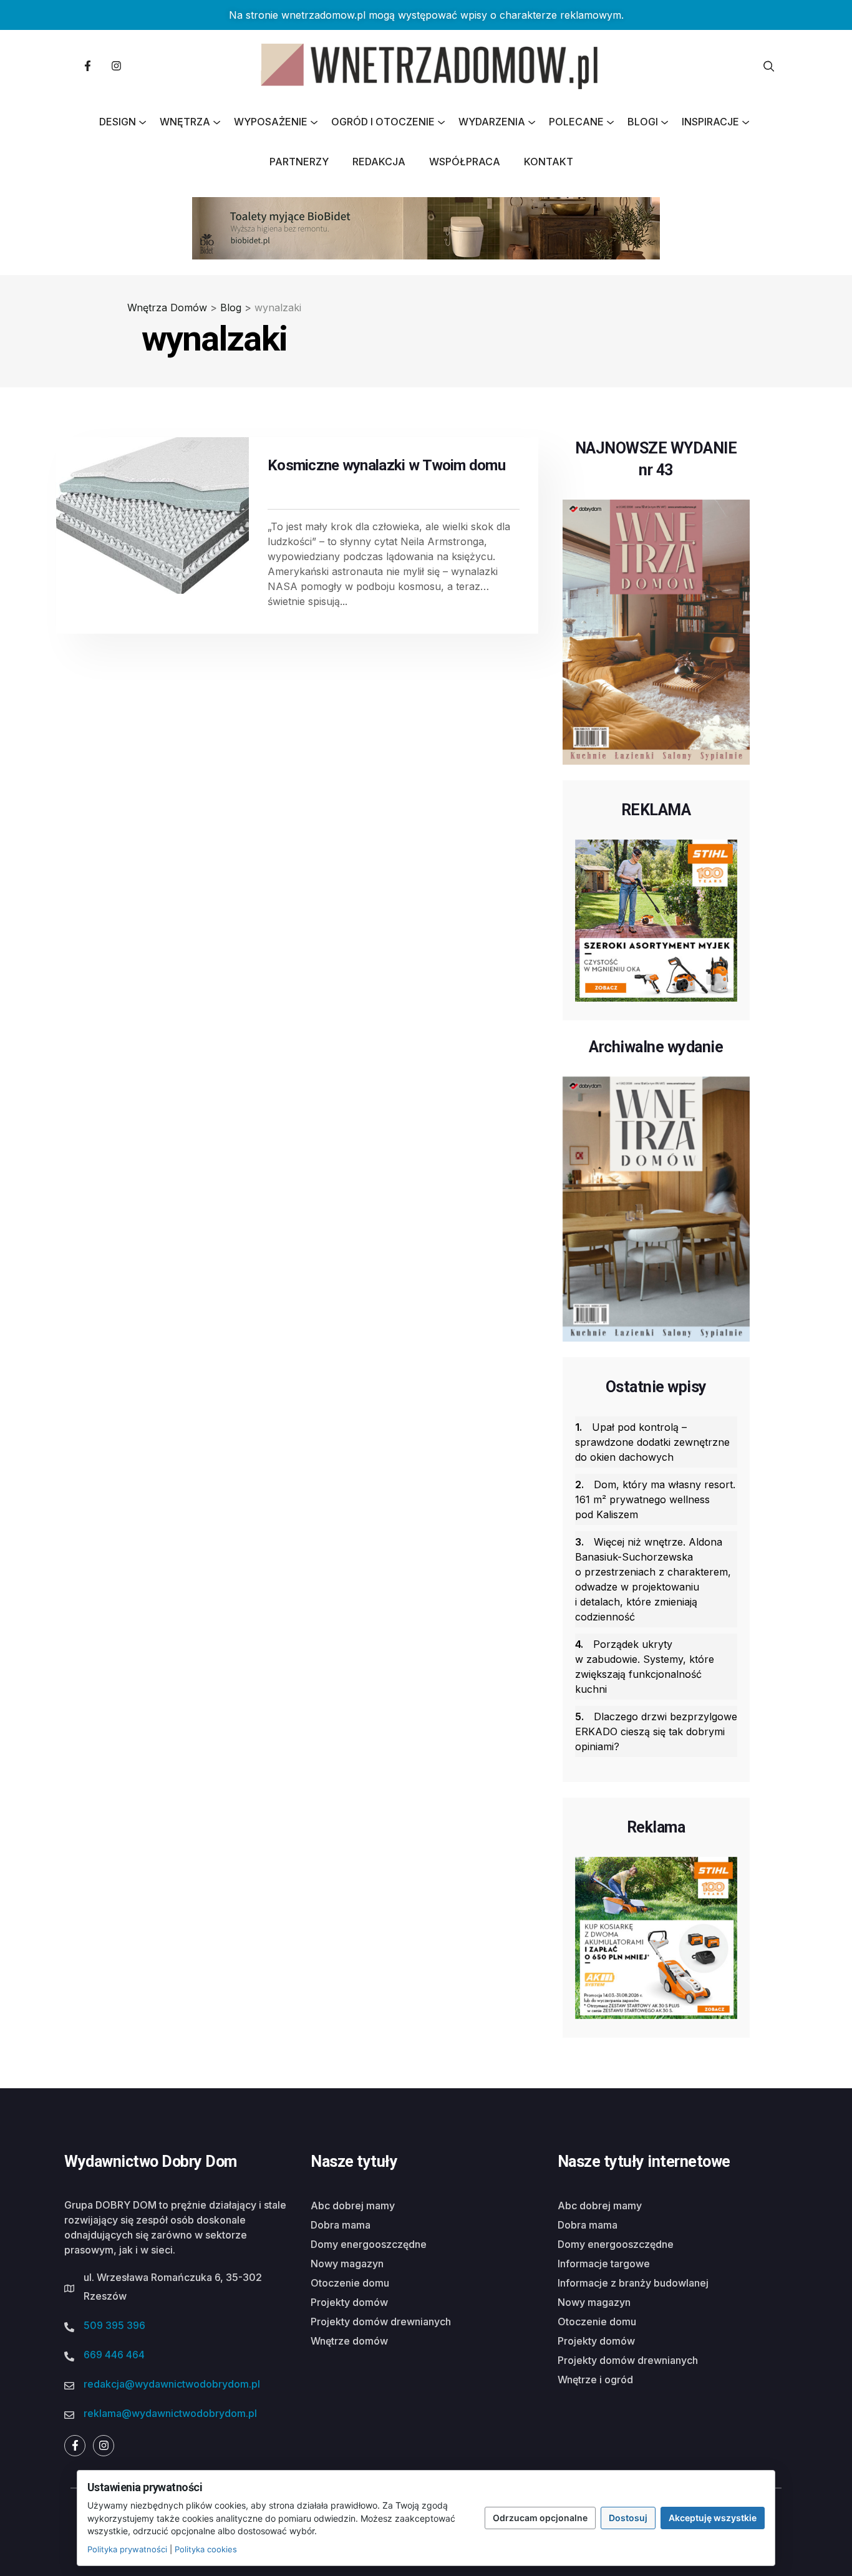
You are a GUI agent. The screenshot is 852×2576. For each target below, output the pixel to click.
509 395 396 (114, 2325)
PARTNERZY (299, 162)
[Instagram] (116, 66)
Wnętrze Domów (349, 2341)
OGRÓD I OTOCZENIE (383, 122)
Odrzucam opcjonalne (540, 2518)
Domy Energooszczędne (369, 2244)
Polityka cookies (206, 2549)
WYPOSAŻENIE (271, 122)
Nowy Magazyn (347, 2264)
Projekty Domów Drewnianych (381, 2322)
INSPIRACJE (710, 122)
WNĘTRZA (185, 122)
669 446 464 (114, 2355)
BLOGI (643, 122)
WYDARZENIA (492, 122)
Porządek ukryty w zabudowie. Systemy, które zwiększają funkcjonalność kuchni (645, 1667)
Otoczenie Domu (350, 2283)
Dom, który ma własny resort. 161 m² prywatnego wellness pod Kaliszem (655, 1499)
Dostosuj (628, 2518)
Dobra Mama (341, 2225)
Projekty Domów (349, 2302)
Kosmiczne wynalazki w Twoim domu (386, 465)
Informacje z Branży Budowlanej (633, 2283)
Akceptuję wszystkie (713, 2518)
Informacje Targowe (604, 2264)
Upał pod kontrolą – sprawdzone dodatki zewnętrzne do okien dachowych (652, 1442)
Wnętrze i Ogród (595, 2380)
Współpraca (465, 162)
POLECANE (576, 122)
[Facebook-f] (87, 66)
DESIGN (118, 122)
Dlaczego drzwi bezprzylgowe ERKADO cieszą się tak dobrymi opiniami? (656, 1731)
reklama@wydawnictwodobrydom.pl (170, 2413)
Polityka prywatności (127, 2549)
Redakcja (379, 162)
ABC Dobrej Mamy (353, 2206)
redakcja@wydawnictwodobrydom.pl (172, 2384)
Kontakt (549, 162)
